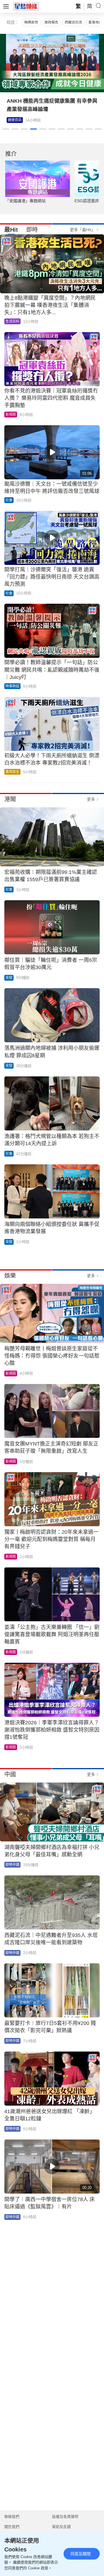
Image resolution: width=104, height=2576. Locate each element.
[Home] (26, 6)
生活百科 (12, 321)
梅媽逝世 (31, 22)
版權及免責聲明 (65, 2517)
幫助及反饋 (61, 2527)
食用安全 (12, 772)
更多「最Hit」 (82, 230)
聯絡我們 (12, 2517)
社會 (9, 500)
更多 (91, 799)
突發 (9, 978)
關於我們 (12, 2527)
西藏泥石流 (73, 22)
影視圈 (13, 120)
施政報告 (51, 22)
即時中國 (12, 1865)
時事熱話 (12, 686)
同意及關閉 (81, 2554)
